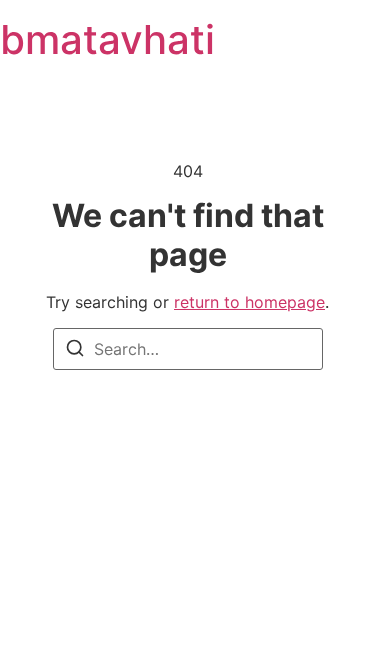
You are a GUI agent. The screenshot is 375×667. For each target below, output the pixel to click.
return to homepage (249, 302)
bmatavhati (107, 39)
